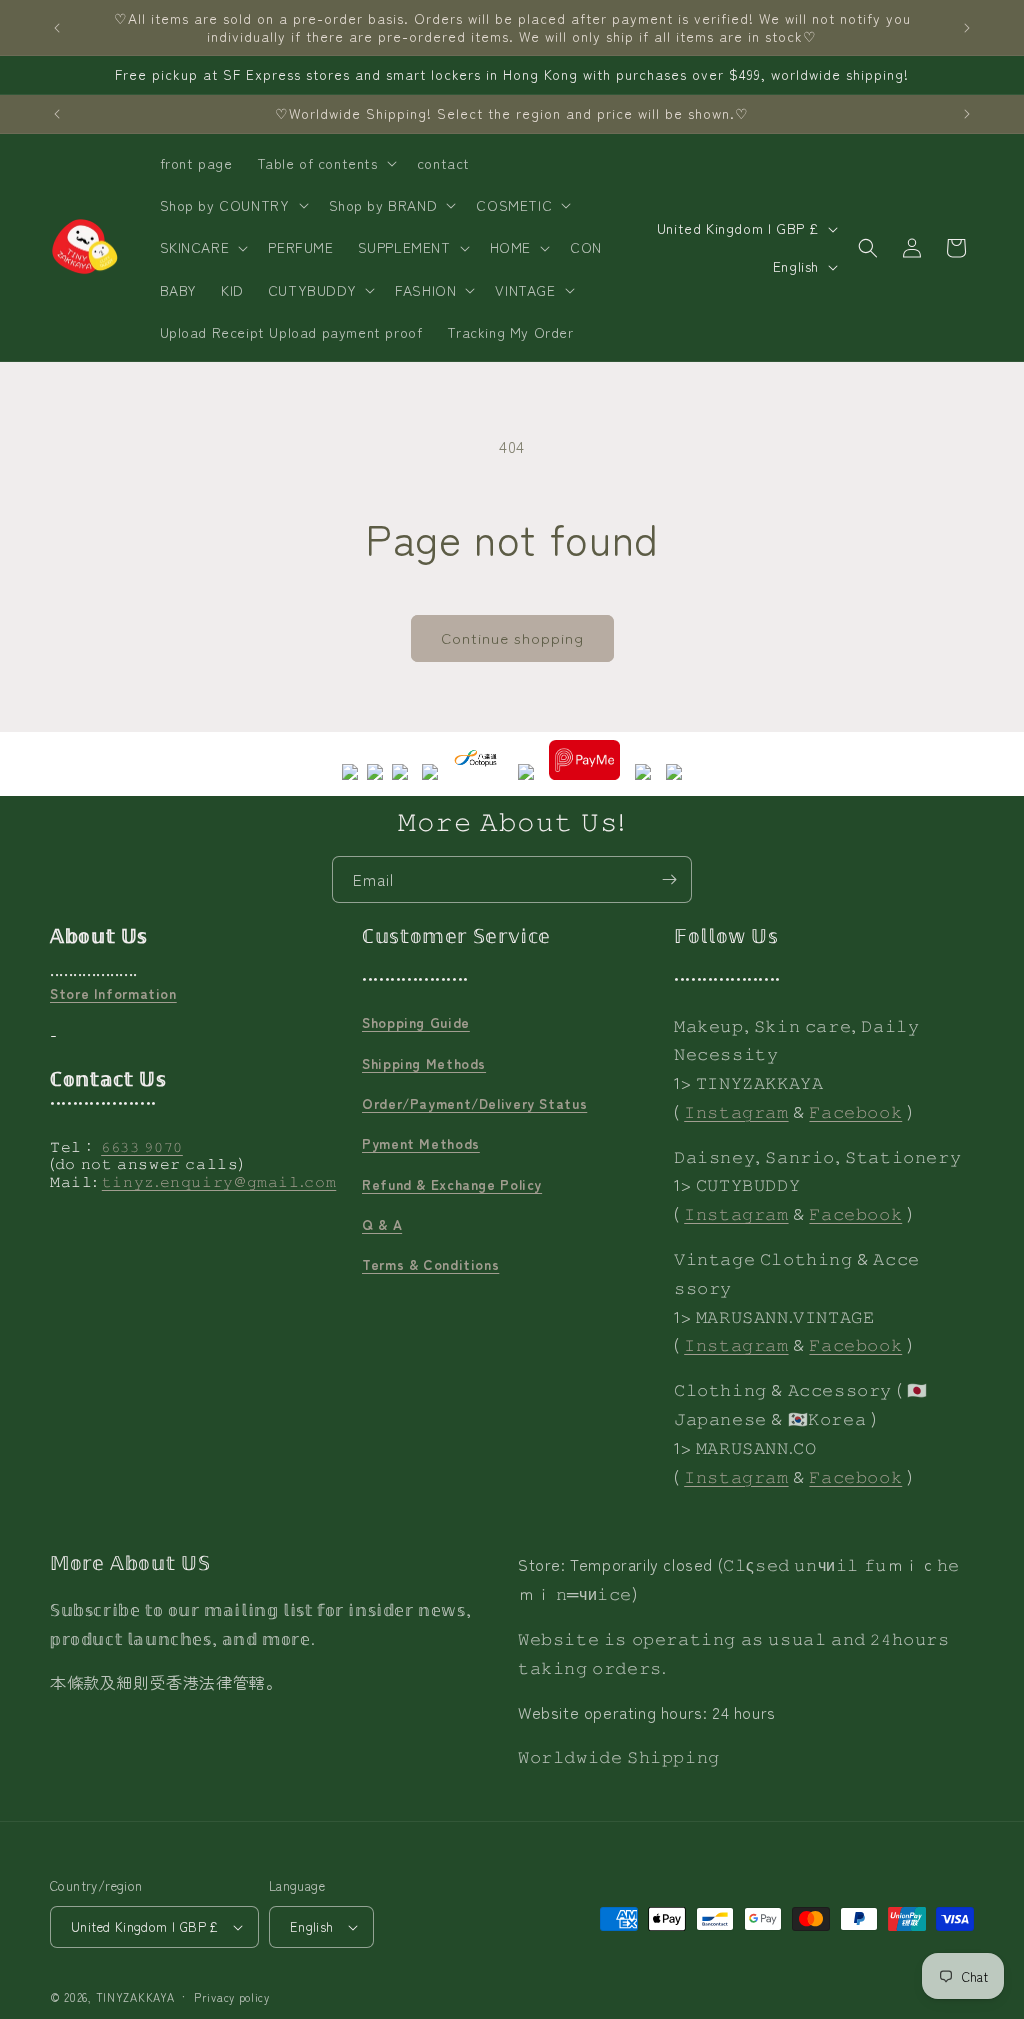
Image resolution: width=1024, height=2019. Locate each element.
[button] (325, 163)
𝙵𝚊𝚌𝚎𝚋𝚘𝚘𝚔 (855, 1111)
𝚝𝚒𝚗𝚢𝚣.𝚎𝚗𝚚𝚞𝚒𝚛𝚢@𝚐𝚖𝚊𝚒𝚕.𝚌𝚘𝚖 (219, 1181)
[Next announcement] (967, 28)
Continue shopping (512, 637)
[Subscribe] (669, 879)
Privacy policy (232, 1997)
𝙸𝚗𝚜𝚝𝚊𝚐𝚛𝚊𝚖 (736, 1111)
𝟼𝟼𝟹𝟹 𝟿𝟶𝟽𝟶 (142, 1146)
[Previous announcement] (57, 28)
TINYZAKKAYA (135, 1997)
